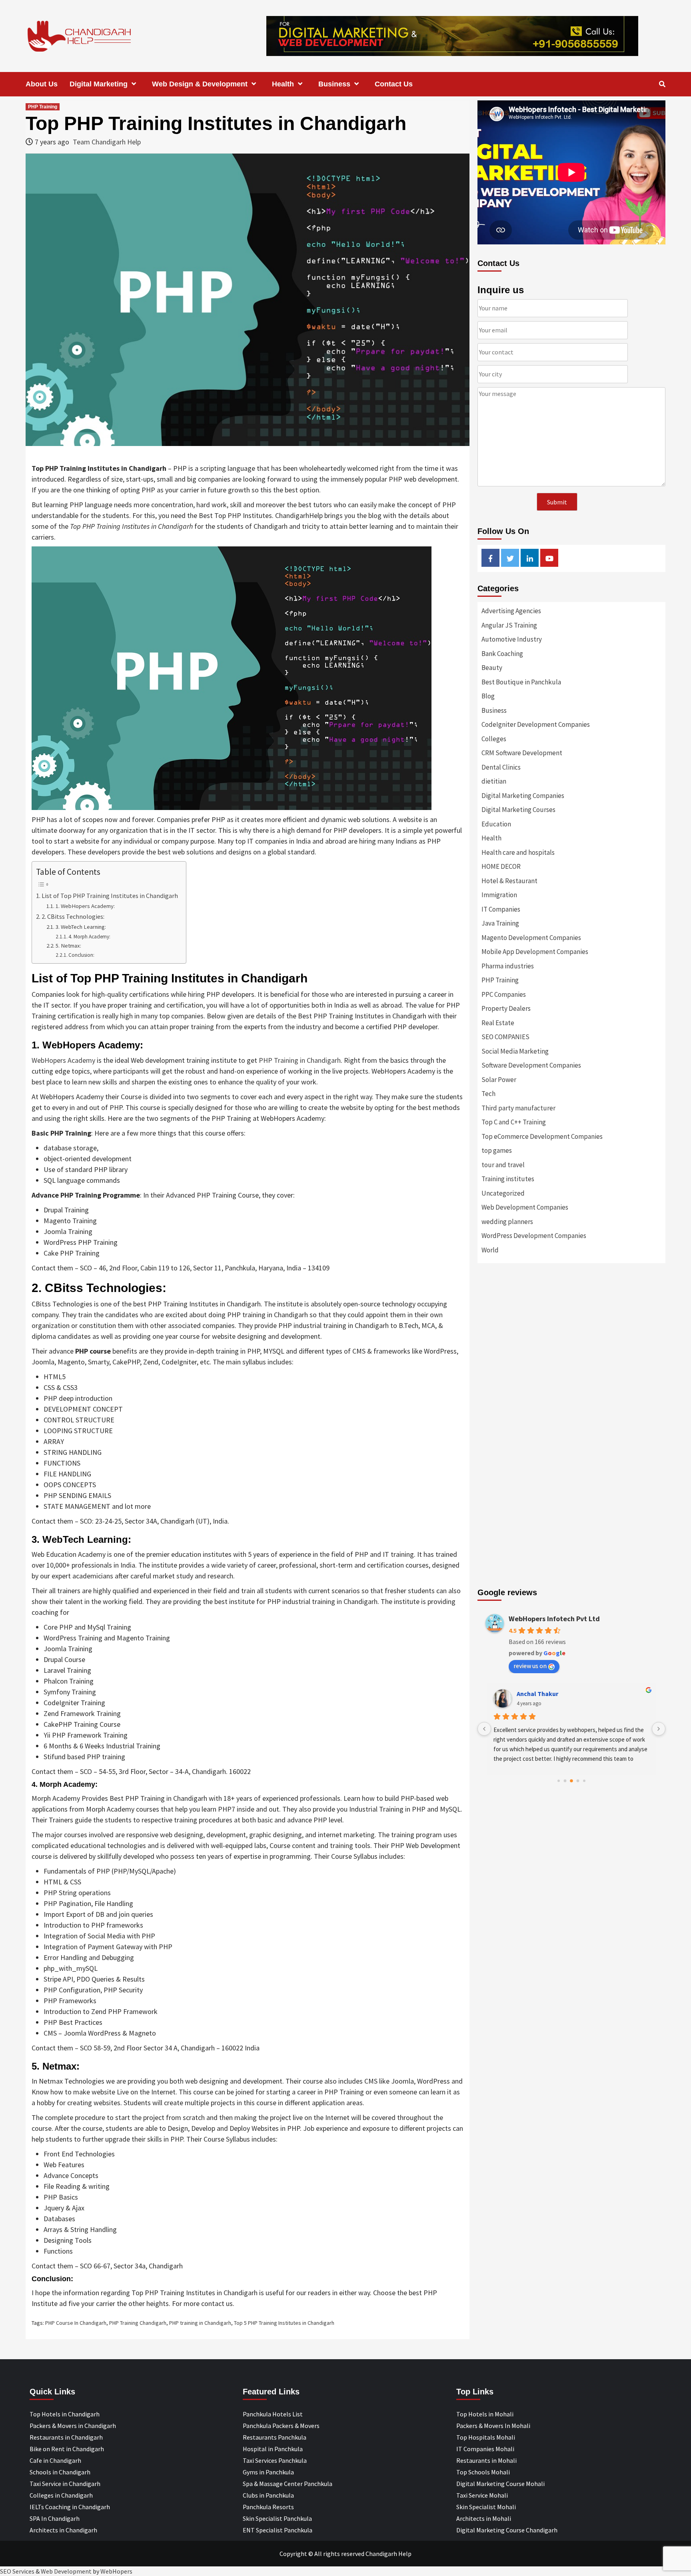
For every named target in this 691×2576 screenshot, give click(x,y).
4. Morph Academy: (89, 937)
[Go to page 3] (578, 1781)
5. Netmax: (68, 946)
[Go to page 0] (559, 1781)
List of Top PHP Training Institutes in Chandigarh (110, 896)
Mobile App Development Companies (535, 952)
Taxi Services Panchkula (275, 2460)
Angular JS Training (509, 625)
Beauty (492, 668)
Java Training (500, 923)
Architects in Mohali (484, 2518)
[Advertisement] (571, 1356)
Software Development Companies (531, 1065)
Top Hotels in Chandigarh (65, 2414)
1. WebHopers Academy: (85, 906)
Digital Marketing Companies (523, 796)
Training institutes (508, 1179)
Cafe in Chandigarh (55, 2460)
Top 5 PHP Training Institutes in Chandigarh (284, 2323)
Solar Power (499, 1080)
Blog (488, 696)
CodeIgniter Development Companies (536, 724)
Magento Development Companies (531, 938)
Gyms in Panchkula (268, 2472)
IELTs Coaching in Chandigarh (70, 2507)
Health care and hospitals (518, 852)
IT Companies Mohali (485, 2449)
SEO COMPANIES (505, 1037)
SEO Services (17, 2571)
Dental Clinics (501, 767)
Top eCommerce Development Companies (542, 1136)
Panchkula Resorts (268, 2507)
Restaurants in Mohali (486, 2460)
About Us (42, 84)
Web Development (66, 2571)
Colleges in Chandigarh (61, 2495)
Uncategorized (503, 1193)
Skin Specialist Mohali (486, 2507)
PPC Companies (504, 994)
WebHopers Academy (63, 1060)
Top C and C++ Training (514, 1122)
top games (497, 1150)
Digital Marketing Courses (518, 810)
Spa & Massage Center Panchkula (288, 2484)
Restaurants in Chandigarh (66, 2437)
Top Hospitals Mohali (486, 2437)
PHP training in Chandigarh (200, 2323)
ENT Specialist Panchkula (278, 2530)
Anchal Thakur (537, 1694)
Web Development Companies (525, 1207)
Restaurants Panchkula (275, 2437)
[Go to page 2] (571, 1781)
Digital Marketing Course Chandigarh (507, 2530)
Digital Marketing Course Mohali (500, 2484)
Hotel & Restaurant (509, 881)
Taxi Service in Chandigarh (65, 2484)
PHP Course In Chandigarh (76, 2323)
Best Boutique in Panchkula (521, 682)
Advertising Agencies (511, 611)
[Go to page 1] (565, 1781)
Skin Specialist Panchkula (277, 2518)
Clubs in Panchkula (268, 2495)
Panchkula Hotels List (273, 2414)
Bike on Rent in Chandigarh (67, 2449)
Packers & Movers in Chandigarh (73, 2426)
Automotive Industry (512, 639)
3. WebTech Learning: (81, 927)
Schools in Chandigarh (60, 2472)
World (490, 1250)
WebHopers (116, 2571)
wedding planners (507, 1222)
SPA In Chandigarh (55, 2518)
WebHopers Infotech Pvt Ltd (554, 1619)
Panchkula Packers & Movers (281, 2426)
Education (496, 824)
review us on (530, 1666)
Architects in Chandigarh (63, 2530)
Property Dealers (506, 1008)
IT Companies (501, 909)
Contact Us (394, 84)
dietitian (494, 781)
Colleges (494, 739)
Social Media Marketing (515, 1051)
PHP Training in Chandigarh (300, 1060)
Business (334, 84)
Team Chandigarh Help (107, 142)
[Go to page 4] (584, 1781)
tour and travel (503, 1165)
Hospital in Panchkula (273, 2449)
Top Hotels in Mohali (485, 2414)
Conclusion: (81, 955)
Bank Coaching (502, 654)
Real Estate (498, 1023)
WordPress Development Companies (534, 1236)
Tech (488, 1094)
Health (283, 84)
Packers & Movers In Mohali (493, 2426)
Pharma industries (508, 966)
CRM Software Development (522, 753)
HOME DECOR (501, 866)
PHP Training (43, 107)
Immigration (499, 895)
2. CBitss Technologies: (73, 916)
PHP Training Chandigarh (138, 2323)
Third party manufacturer (518, 1108)
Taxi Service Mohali (482, 2495)
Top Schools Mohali (483, 2472)
